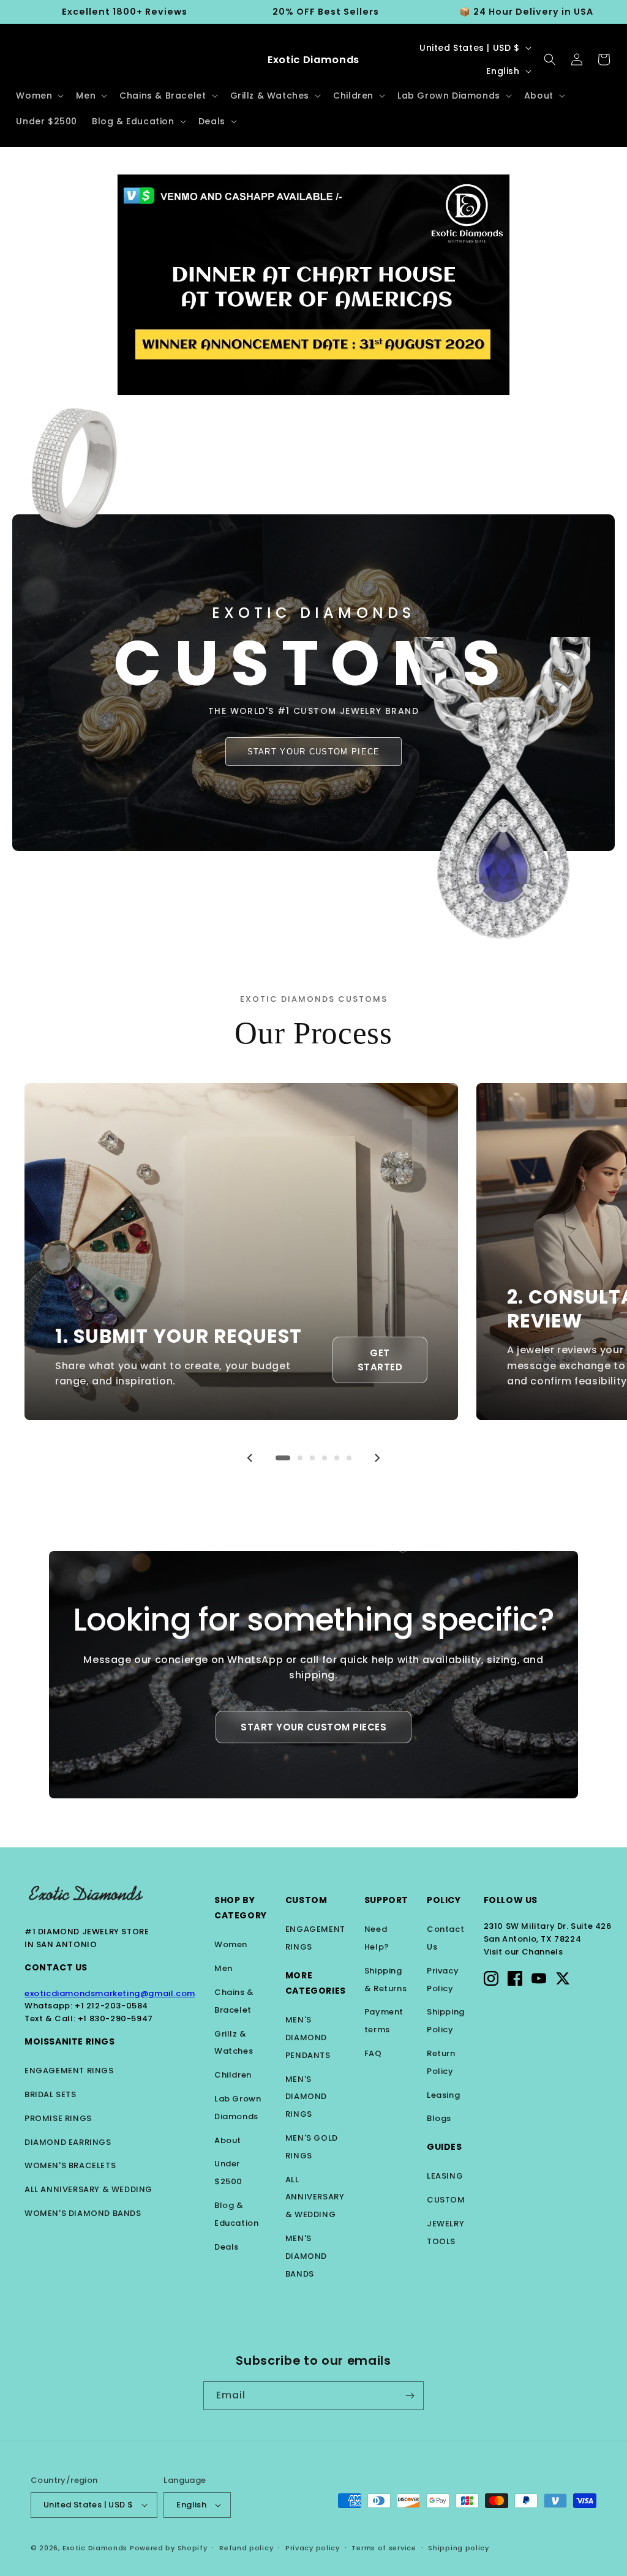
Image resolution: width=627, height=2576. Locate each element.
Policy (444, 1900)
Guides (445, 2147)
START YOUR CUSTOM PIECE (314, 752)
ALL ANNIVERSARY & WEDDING (88, 2189)
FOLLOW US (511, 1900)
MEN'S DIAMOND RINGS (306, 2097)
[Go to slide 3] (312, 1458)
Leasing (443, 2095)
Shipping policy (459, 2548)
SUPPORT (386, 1900)
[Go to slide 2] (300, 1458)
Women (231, 1944)
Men (223, 1968)
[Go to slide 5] (337, 1458)
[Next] (377, 1458)
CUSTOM (446, 2200)
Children (233, 2075)
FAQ (373, 2053)
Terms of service (384, 2548)
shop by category (241, 1908)
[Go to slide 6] (349, 1458)
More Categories (316, 1983)
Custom (306, 1900)
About (228, 2140)
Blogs (439, 2118)
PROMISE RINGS (58, 2118)
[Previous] (250, 1458)
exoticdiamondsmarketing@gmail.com (110, 1993)
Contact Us (56, 1967)
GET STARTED (380, 1360)
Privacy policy (313, 2548)
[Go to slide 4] (325, 1458)
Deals (227, 2247)
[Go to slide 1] (283, 1458)
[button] (39, 96)
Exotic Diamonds (95, 2548)
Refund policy (246, 2548)
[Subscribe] (410, 2396)
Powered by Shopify (169, 2548)
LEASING (445, 2176)
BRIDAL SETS (51, 2094)
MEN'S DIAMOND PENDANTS (308, 2037)
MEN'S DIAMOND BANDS (306, 2256)
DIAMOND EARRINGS (68, 2142)
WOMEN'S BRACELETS (70, 2165)
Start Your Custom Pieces (313, 1727)
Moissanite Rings (70, 2041)
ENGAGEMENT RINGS (69, 2071)
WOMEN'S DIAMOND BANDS (83, 2213)
